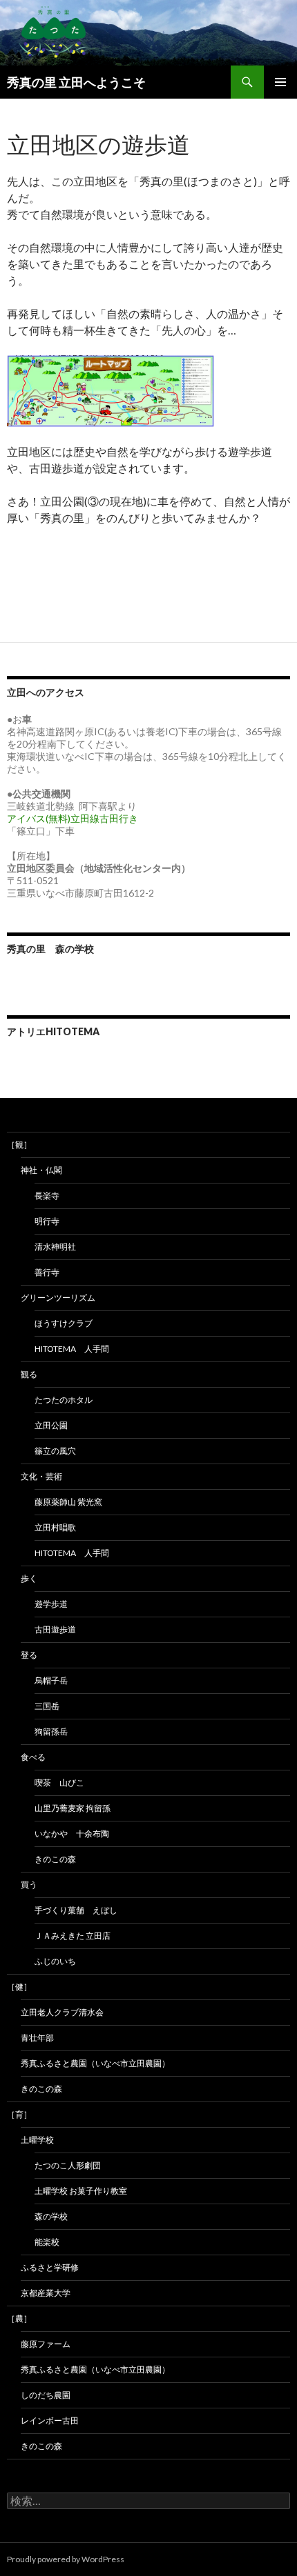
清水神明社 (55, 1247)
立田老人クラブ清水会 (62, 2012)
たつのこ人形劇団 (68, 2165)
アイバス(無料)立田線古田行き (73, 818)
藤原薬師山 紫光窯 (68, 1502)
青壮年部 (37, 2038)
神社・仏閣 (41, 1170)
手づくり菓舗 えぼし (76, 1910)
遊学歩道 (51, 1604)
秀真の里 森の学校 (50, 949)
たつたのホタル (64, 1400)
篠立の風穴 (55, 1451)
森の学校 (51, 2216)
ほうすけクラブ (64, 1323)
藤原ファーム (46, 2344)
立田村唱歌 (55, 1527)
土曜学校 (37, 2140)
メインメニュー (280, 82)
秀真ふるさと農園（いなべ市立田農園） (95, 2063)
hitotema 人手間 (72, 1349)
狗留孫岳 (51, 1731)
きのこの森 (55, 1859)
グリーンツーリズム (58, 1298)
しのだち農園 (46, 2395)
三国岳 (47, 1706)
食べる (33, 1757)
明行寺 (47, 1221)
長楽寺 (47, 1196)
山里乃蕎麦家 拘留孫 (73, 1808)
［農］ (19, 2318)
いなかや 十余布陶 (72, 1834)
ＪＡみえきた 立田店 (73, 1936)
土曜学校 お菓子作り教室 (81, 2191)
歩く (29, 1578)
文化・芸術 (41, 1476)
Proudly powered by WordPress (66, 2559)
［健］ (19, 1987)
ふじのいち (55, 1961)
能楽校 (47, 2242)
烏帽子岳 (51, 1680)
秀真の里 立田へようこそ (76, 82)
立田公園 (51, 1425)
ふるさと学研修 (50, 2267)
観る (29, 1374)
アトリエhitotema (53, 1031)
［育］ (19, 2114)
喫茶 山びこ (59, 1783)
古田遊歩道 (55, 1629)
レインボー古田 (50, 2420)
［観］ (19, 1145)
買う (29, 1885)
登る (29, 1655)
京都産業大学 (46, 2293)
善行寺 (47, 1272)
